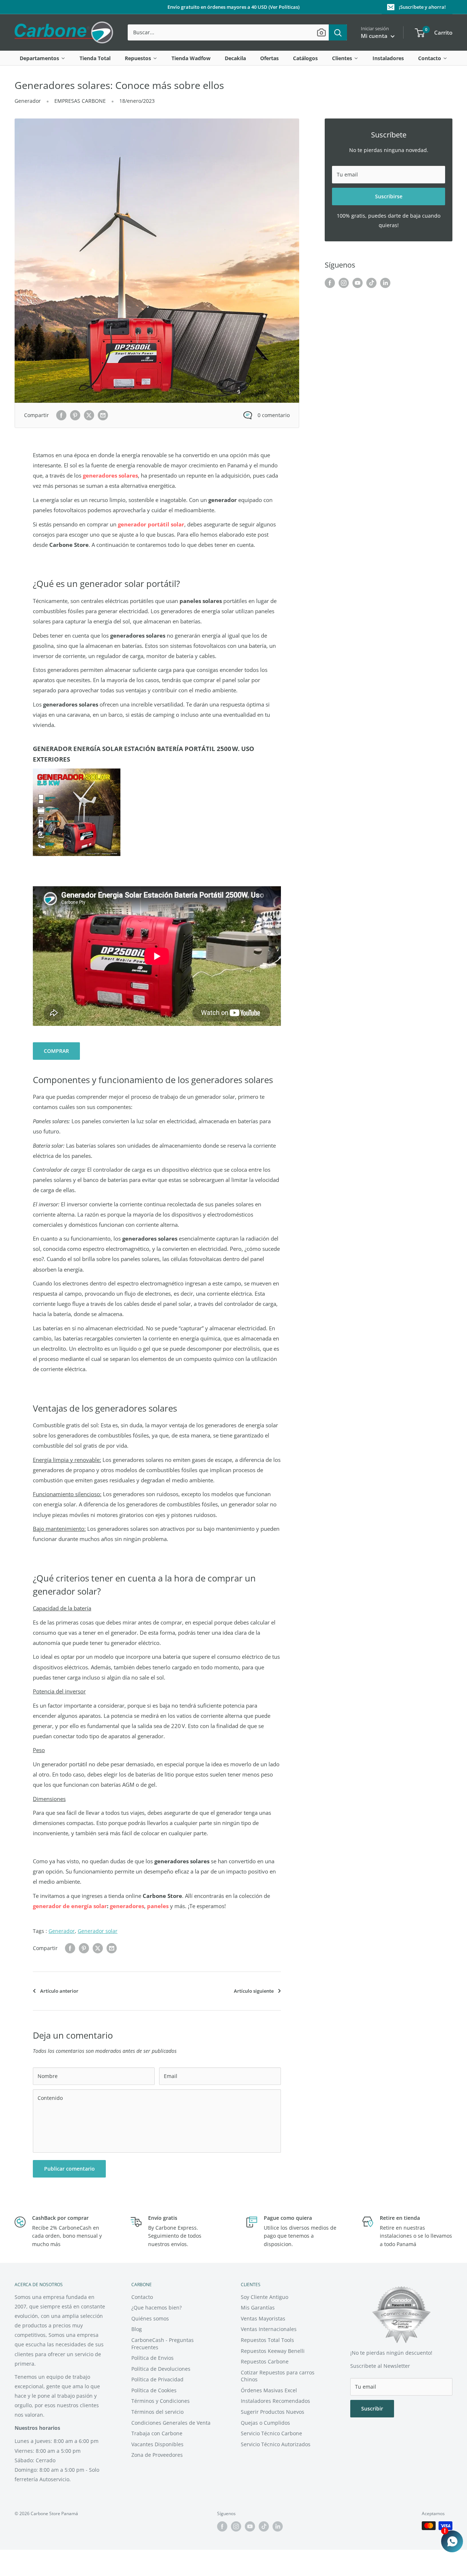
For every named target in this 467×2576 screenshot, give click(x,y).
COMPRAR (56, 1051)
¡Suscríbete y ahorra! (422, 7)
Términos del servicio (157, 2412)
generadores (127, 1906)
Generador (28, 101)
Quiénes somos (150, 2318)
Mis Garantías (258, 2307)
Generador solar (98, 1931)
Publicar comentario (70, 2169)
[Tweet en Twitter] (89, 415)
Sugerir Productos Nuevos (273, 2412)
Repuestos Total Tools (267, 2340)
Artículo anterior (59, 1991)
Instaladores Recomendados (275, 2401)
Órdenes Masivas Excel (269, 2390)
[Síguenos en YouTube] (358, 283)
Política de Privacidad (157, 2379)
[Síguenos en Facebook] (330, 283)
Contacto (142, 2297)
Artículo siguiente (254, 1991)
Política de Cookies (154, 2390)
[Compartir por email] (103, 415)
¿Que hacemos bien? (157, 2307)
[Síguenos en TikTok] (371, 283)
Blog (137, 2329)
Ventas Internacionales (269, 2329)
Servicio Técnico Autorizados (276, 2444)
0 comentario (274, 415)
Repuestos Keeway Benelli (273, 2351)
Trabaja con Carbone (157, 2433)
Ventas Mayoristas (263, 2318)
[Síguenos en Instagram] (344, 283)
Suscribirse (389, 196)
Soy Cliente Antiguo (265, 2297)
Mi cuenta (375, 36)
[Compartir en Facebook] (61, 415)
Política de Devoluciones (161, 2369)
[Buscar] (338, 32)
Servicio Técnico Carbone (271, 2433)
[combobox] (228, 32)
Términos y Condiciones (161, 2401)
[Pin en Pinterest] (75, 415)
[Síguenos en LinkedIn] (385, 283)
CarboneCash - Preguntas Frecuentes (163, 2344)
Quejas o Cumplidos (265, 2423)
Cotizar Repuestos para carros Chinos (278, 2376)
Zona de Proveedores (157, 2455)
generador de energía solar (70, 1906)
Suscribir (372, 2408)
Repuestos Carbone (265, 2361)
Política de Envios (153, 2358)
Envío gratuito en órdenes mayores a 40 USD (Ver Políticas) (233, 7)
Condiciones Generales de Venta (171, 2423)
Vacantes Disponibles (157, 2444)
